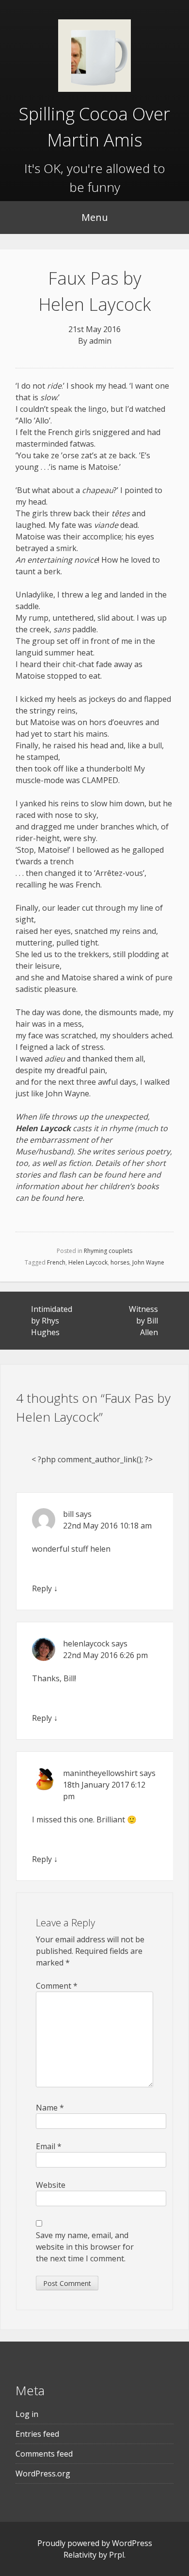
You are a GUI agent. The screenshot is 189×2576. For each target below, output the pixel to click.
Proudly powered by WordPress (95, 2543)
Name (50, 2108)
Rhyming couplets (108, 1251)
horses (120, 1262)
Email (49, 2146)
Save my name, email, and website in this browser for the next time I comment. (85, 2247)
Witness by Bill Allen (143, 1321)
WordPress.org (43, 2474)
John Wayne (148, 1262)
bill (68, 1514)
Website (51, 2185)
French (56, 1262)
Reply (42, 1588)
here (136, 1175)
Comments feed (44, 2454)
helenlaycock (86, 1644)
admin (100, 341)
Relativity (80, 2555)
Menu (95, 217)
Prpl (117, 2555)
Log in (27, 2414)
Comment (57, 1986)
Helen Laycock (88, 1262)
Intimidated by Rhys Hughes (52, 1321)
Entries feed (37, 2434)
